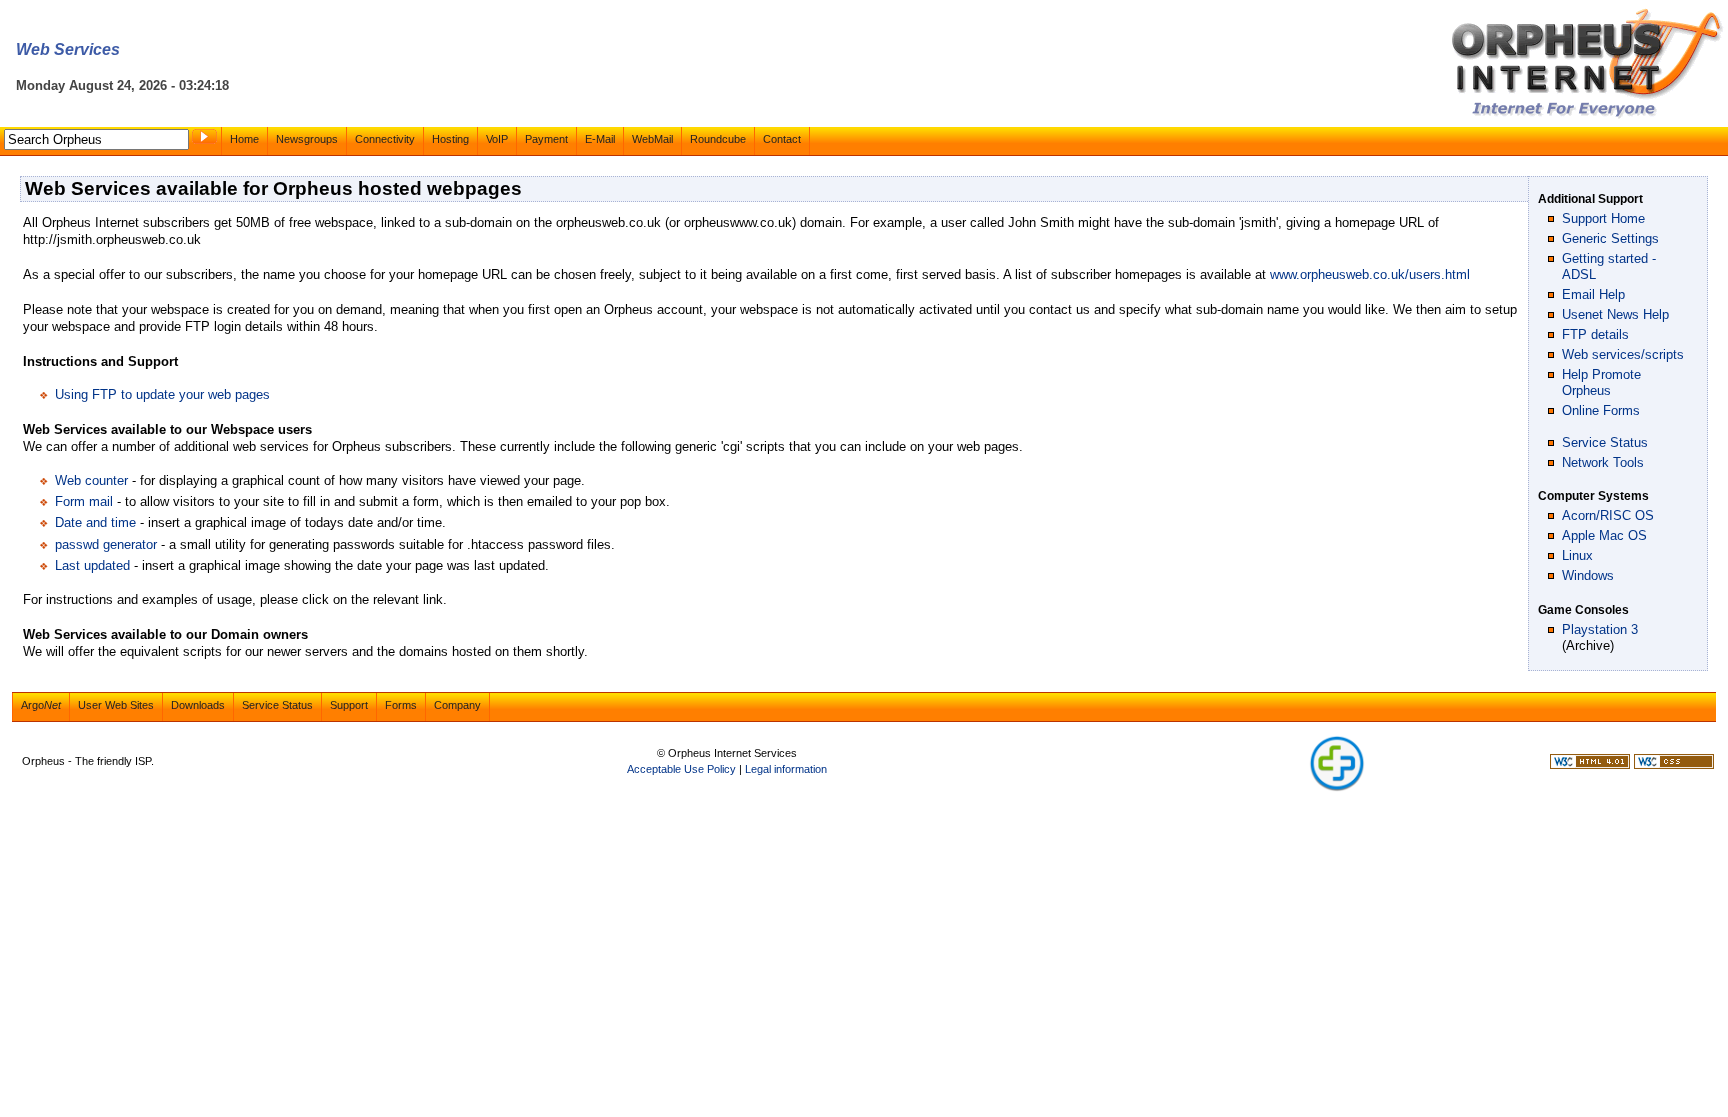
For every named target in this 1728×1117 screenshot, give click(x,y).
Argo (41, 705)
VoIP (497, 139)
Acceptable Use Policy (681, 769)
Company (457, 705)
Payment (546, 139)
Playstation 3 (1600, 629)
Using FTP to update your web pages (162, 394)
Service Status (1605, 442)
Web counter (91, 480)
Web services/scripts (1623, 354)
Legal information (786, 769)
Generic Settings (1610, 238)
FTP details (1595, 334)
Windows (1588, 575)
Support (349, 705)
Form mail (84, 501)
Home (244, 139)
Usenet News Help (1615, 314)
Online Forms (1601, 410)
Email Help (1593, 294)
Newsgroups (307, 139)
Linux (1577, 555)
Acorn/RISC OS (1608, 515)
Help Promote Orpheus (1601, 382)
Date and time (95, 522)
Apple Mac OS (1604, 535)
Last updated (92, 565)
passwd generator (106, 544)
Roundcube (718, 139)
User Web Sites (116, 705)
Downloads (198, 705)
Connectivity (385, 139)
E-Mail (600, 139)
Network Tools (1603, 462)
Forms (401, 705)
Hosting (450, 139)
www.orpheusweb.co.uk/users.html (1370, 274)
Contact (782, 139)
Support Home (1603, 218)
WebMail (652, 139)
